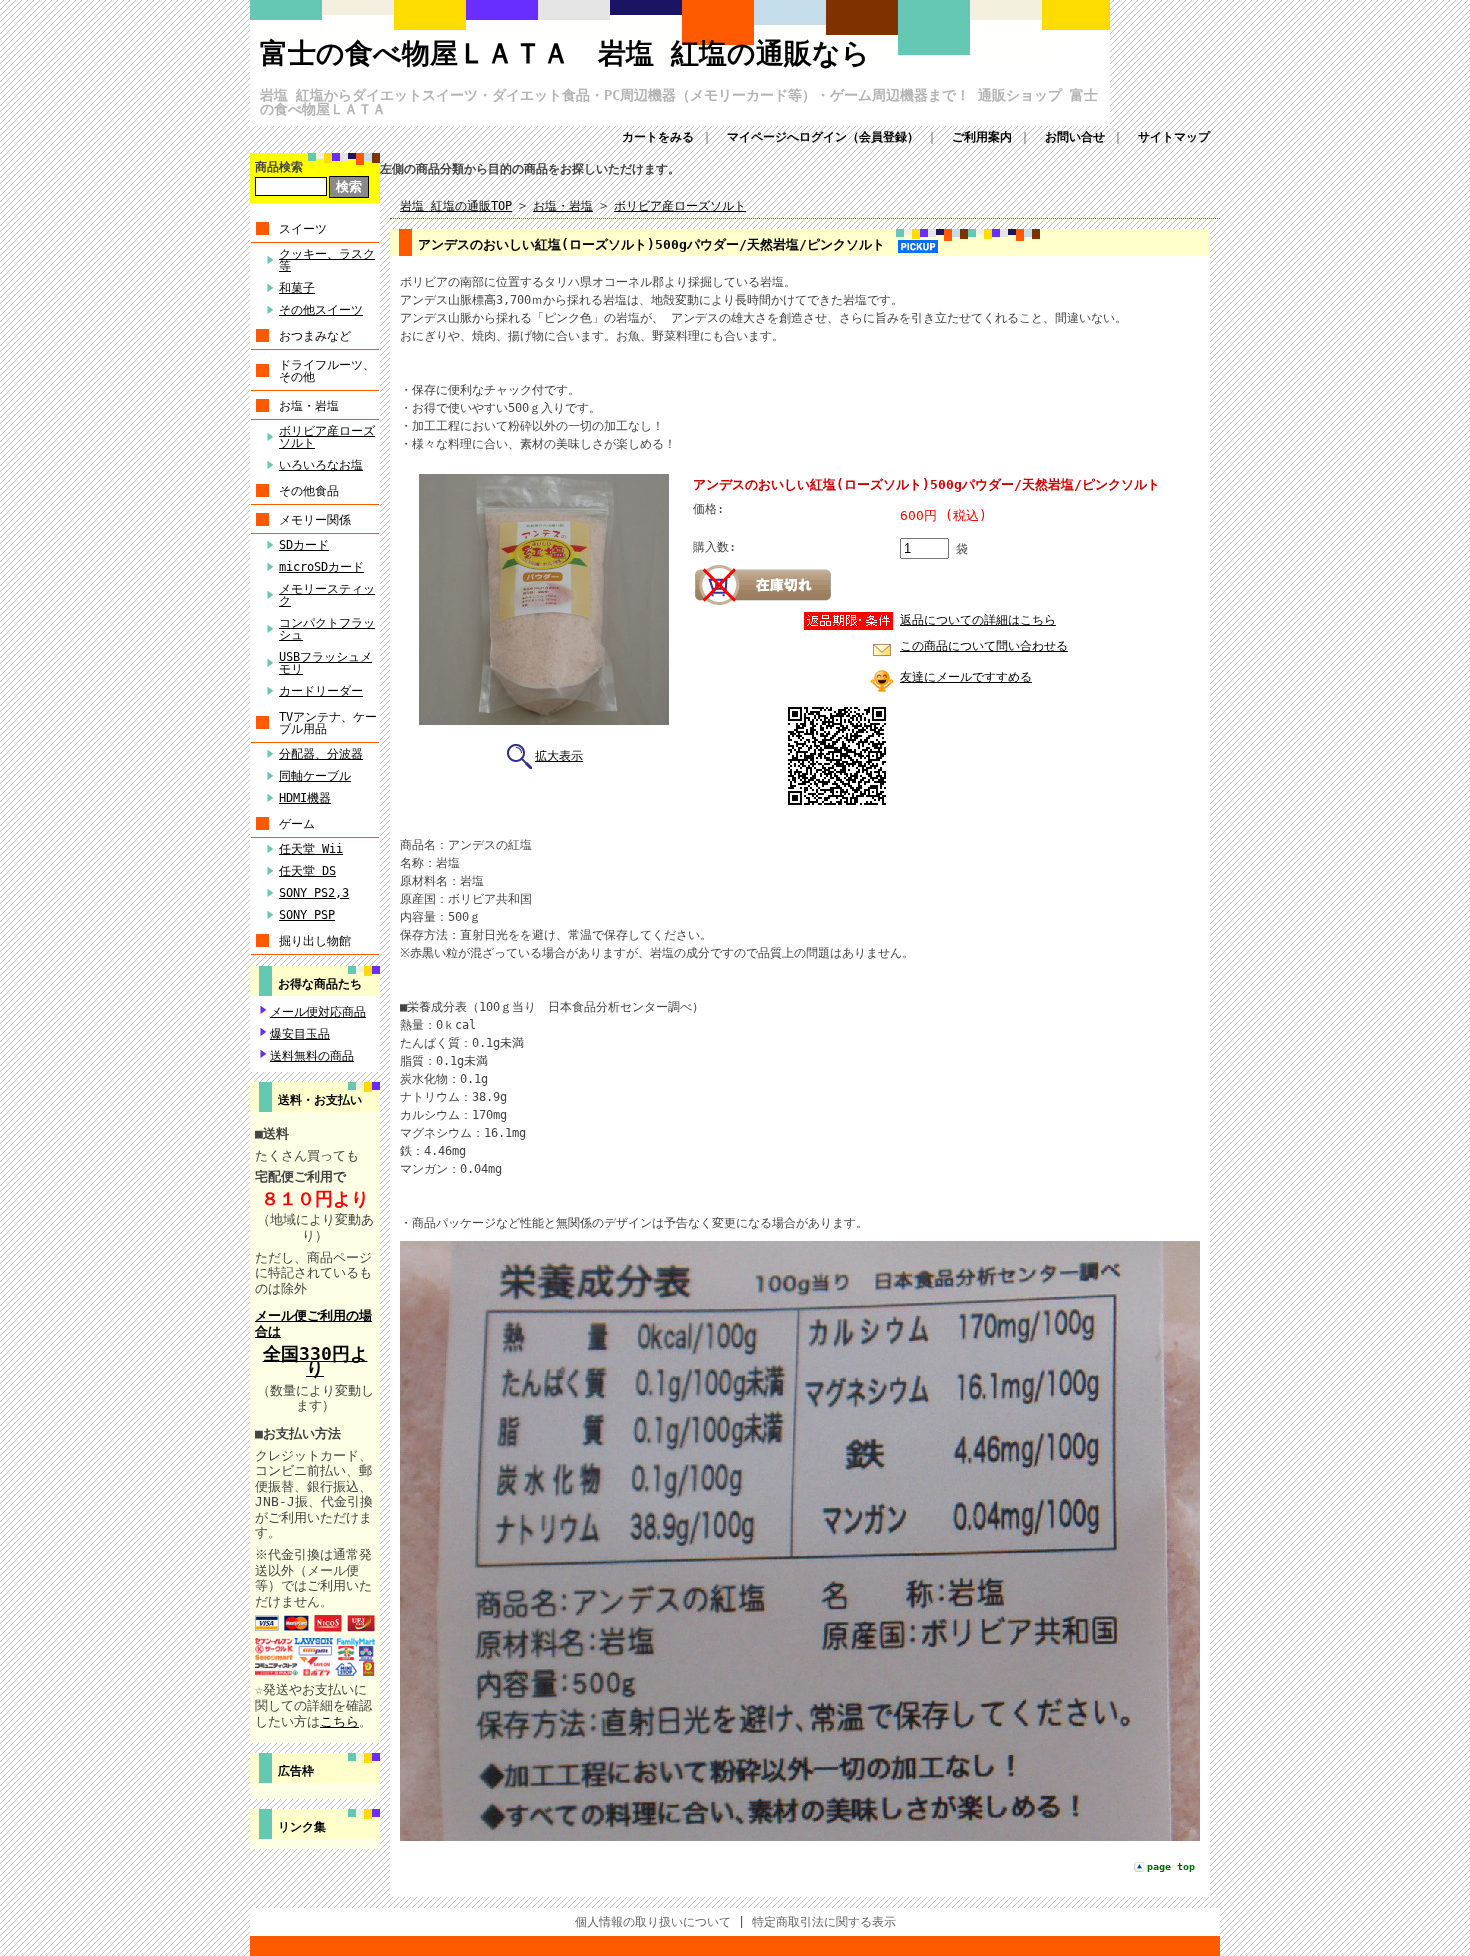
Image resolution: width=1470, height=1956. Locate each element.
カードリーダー (321, 691)
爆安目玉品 (300, 1034)
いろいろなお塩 (321, 465)
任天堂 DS (307, 871)
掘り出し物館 (315, 941)
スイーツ (303, 229)
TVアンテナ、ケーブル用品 (328, 723)
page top (1171, 1866)
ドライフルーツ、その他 (327, 371)
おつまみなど (315, 336)
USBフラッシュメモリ (325, 663)
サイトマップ (1174, 137)
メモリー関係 (315, 520)
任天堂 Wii (311, 849)
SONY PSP (307, 915)
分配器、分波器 (321, 754)
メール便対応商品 (318, 1012)
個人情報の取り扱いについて (653, 1922)
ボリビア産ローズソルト (327, 437)
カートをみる (658, 137)
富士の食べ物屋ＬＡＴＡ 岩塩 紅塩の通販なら (565, 53)
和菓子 (297, 288)
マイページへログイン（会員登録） (823, 137)
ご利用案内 (982, 137)
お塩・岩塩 (309, 406)
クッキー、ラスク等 (327, 260)
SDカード (304, 545)
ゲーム (297, 824)
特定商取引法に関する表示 (824, 1922)
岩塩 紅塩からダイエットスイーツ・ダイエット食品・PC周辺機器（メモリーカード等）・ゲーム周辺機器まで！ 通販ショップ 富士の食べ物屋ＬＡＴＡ (679, 102)
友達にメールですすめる (966, 677)
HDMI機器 (305, 798)
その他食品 (309, 491)
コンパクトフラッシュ (327, 629)
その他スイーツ (321, 310)
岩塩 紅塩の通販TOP (456, 206)
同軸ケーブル (315, 776)
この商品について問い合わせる (984, 646)
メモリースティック (327, 595)
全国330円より (315, 1361)
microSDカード (321, 567)
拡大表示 (559, 756)
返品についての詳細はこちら (978, 620)
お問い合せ (1075, 137)
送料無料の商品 (312, 1056)
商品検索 (279, 167)
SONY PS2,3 (314, 893)
